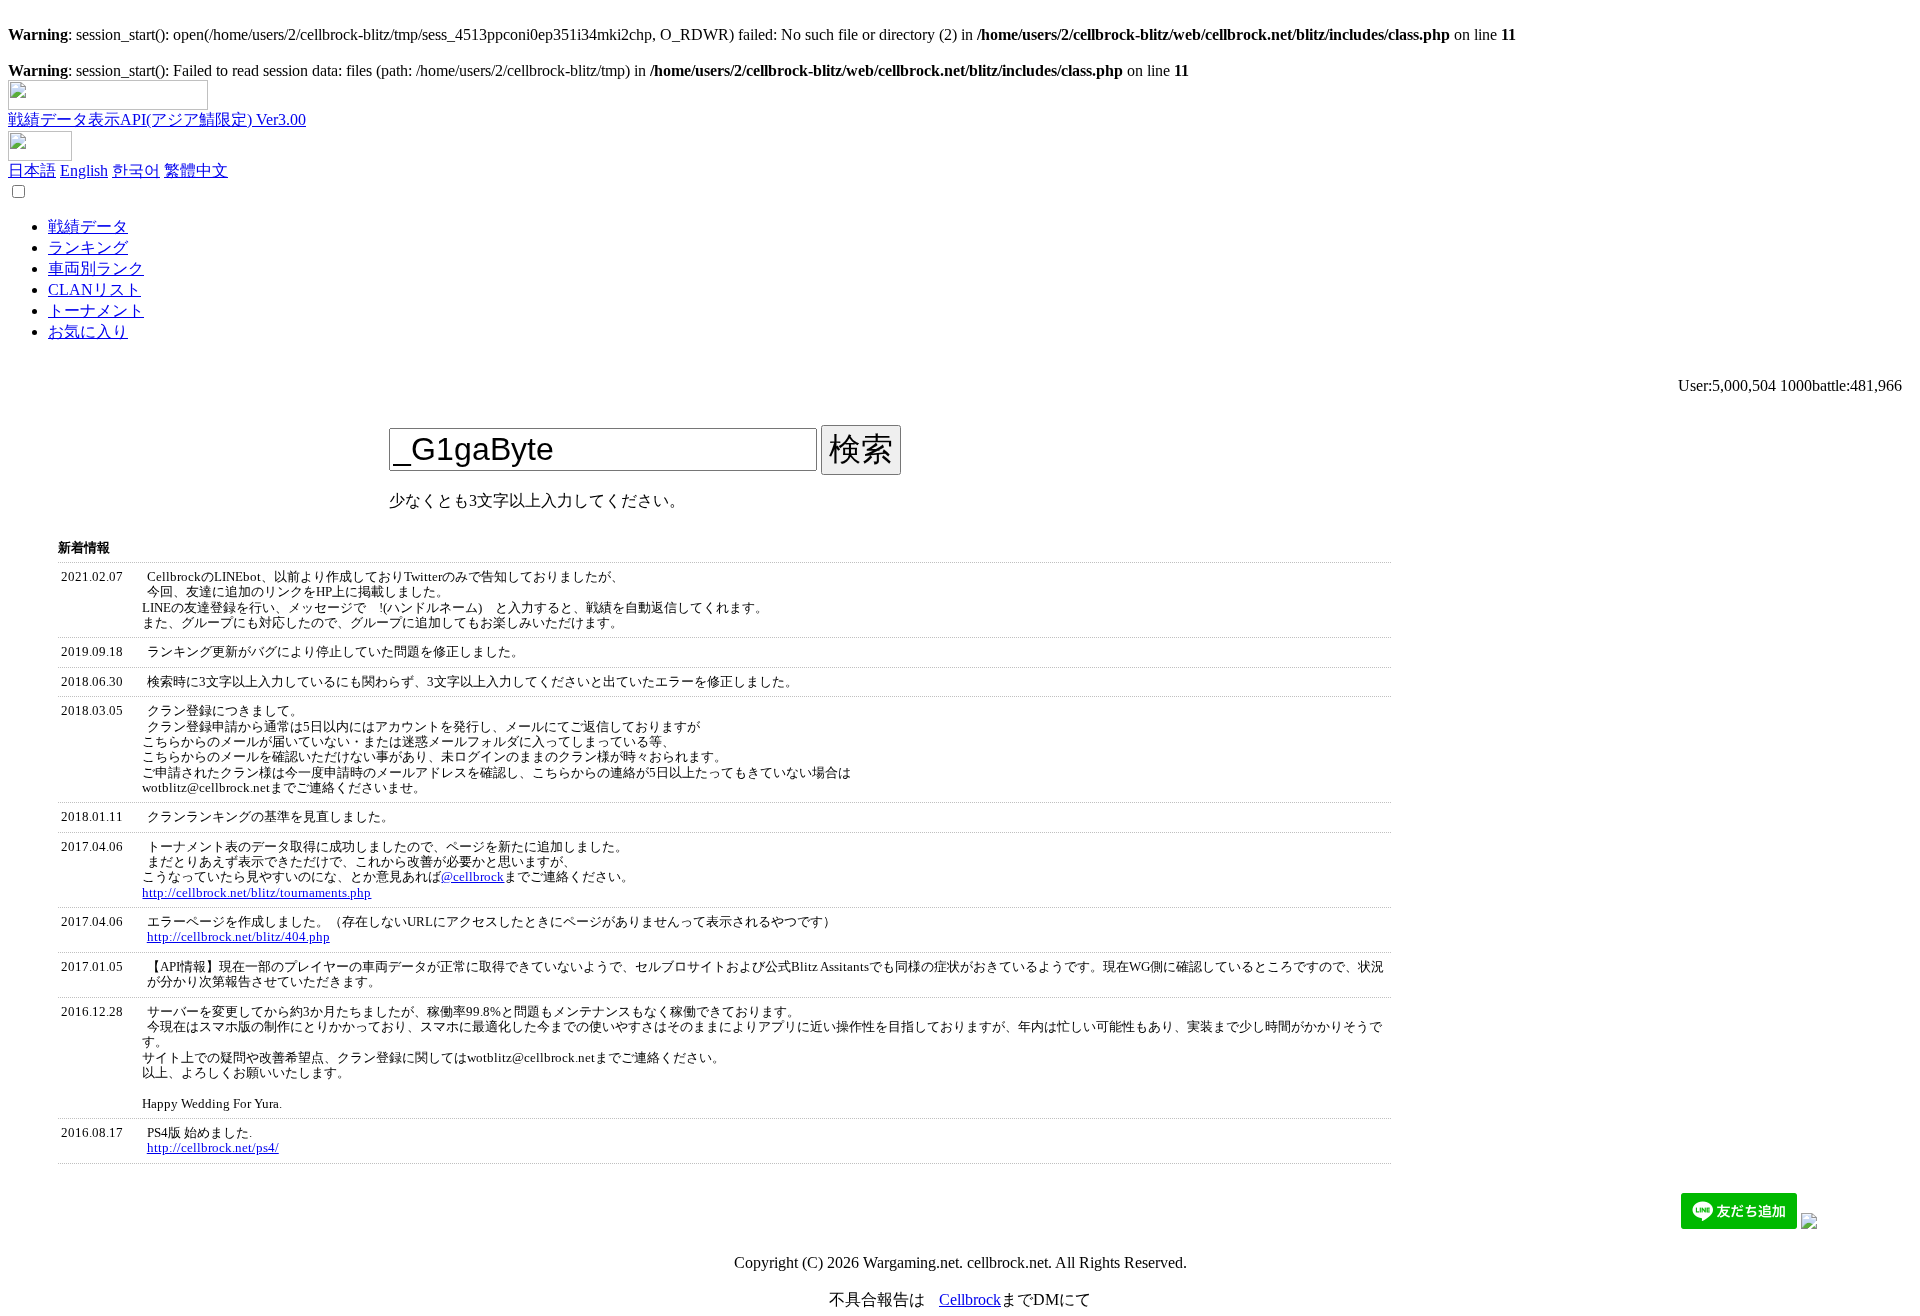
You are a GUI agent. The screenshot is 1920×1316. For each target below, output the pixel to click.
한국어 (136, 170)
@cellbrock (472, 877)
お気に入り (88, 331)
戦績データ (88, 226)
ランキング (88, 247)
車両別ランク (96, 268)
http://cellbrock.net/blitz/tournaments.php (256, 893)
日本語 (32, 170)
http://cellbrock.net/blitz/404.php (238, 937)
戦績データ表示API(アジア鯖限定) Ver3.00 (157, 119)
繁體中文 (196, 170)
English (84, 170)
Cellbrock (970, 1299)
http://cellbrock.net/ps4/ (213, 1148)
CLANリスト (94, 289)
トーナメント (96, 310)
